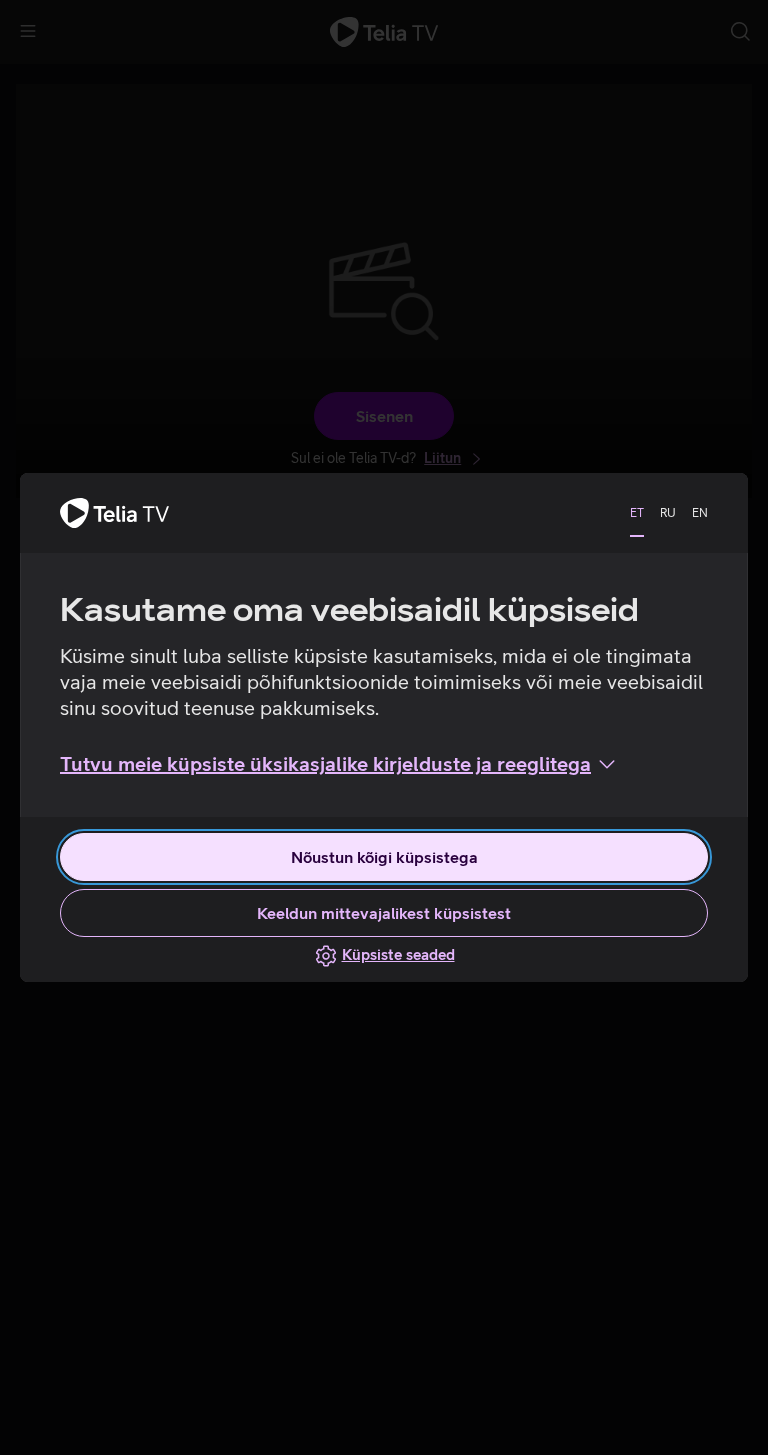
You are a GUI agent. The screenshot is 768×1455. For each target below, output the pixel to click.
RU (668, 513)
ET (637, 513)
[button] (339, 764)
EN (700, 513)
